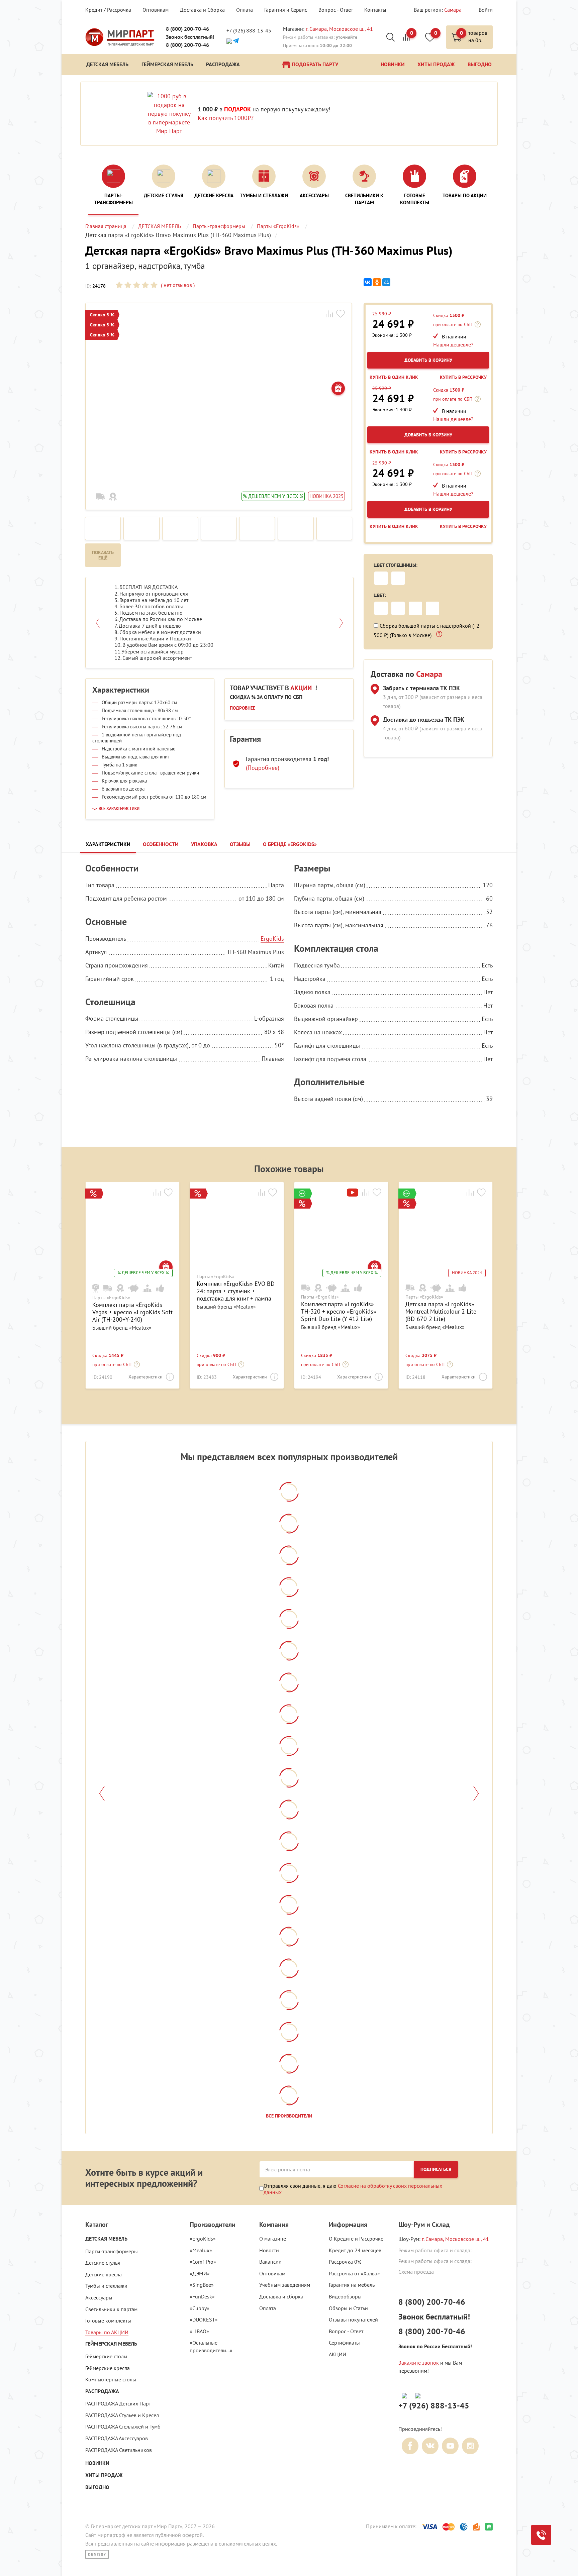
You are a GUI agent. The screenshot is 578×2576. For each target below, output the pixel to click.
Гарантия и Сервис (286, 10)
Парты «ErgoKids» (111, 1298)
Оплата (245, 10)
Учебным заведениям (285, 2285)
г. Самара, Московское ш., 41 (339, 29)
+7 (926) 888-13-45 (249, 30)
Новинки (97, 2463)
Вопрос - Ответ (336, 10)
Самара (453, 10)
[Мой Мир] (386, 282)
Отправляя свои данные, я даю (353, 2189)
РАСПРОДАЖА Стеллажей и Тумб (123, 2427)
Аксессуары (99, 2297)
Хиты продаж (104, 2475)
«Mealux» (201, 2250)
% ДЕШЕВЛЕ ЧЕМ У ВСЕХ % (273, 496)
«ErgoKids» (203, 2239)
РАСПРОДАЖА (102, 2391)
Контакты (375, 10)
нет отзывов (177, 285)
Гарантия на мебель (352, 2285)
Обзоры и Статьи (348, 2308)
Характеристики (146, 1377)
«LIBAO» (199, 2331)
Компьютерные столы (111, 2379)
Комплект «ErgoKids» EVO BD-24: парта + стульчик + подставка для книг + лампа (237, 1291)
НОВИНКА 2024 (467, 1273)
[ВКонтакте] (368, 282)
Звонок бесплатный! (190, 37)
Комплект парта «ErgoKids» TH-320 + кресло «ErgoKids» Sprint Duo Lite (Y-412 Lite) (339, 1311)
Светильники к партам (111, 2309)
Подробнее (243, 708)
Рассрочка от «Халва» (354, 2273)
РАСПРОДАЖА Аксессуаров (117, 2438)
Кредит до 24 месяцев (355, 2250)
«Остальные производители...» (211, 2346)
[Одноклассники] (377, 282)
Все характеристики (119, 809)
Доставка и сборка (281, 2296)
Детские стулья (103, 2263)
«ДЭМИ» (200, 2273)
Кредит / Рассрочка (108, 10)
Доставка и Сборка (202, 10)
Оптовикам (156, 10)
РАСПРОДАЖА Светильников (119, 2450)
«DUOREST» (204, 2320)
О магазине (273, 2239)
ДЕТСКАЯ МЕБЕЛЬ (106, 2239)
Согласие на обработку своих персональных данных (353, 2189)
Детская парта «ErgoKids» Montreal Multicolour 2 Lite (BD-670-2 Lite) (441, 1311)
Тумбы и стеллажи (106, 2286)
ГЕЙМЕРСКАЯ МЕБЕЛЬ (111, 2344)
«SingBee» (202, 2285)
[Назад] (102, 1793)
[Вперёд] (476, 1793)
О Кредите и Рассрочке (356, 2239)
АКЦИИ (338, 2354)
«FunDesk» (202, 2296)
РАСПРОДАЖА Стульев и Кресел (122, 2415)
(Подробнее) (263, 768)
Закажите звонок (419, 2363)
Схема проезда (416, 2272)
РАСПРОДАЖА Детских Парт (118, 2403)
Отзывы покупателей (353, 2320)
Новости (269, 2250)
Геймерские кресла (108, 2368)
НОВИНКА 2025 (326, 496)
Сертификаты (344, 2343)
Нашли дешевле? (453, 344)
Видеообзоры (345, 2296)
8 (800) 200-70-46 (187, 29)
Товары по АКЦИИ (107, 2332)
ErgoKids (272, 939)
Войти (486, 10)
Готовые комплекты (108, 2321)
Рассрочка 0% (345, 2262)
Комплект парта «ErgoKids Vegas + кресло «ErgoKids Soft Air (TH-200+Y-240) (132, 1312)
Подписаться (436, 2169)
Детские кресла (104, 2274)
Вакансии (270, 2262)
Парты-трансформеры (112, 2251)
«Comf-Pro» (203, 2262)
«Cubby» (200, 2308)
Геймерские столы (106, 2356)
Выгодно (97, 2487)
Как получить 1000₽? (226, 118)
